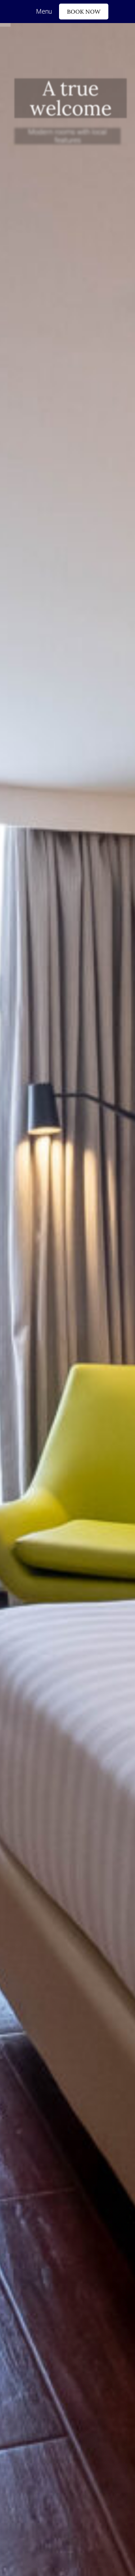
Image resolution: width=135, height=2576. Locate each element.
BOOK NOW (84, 12)
